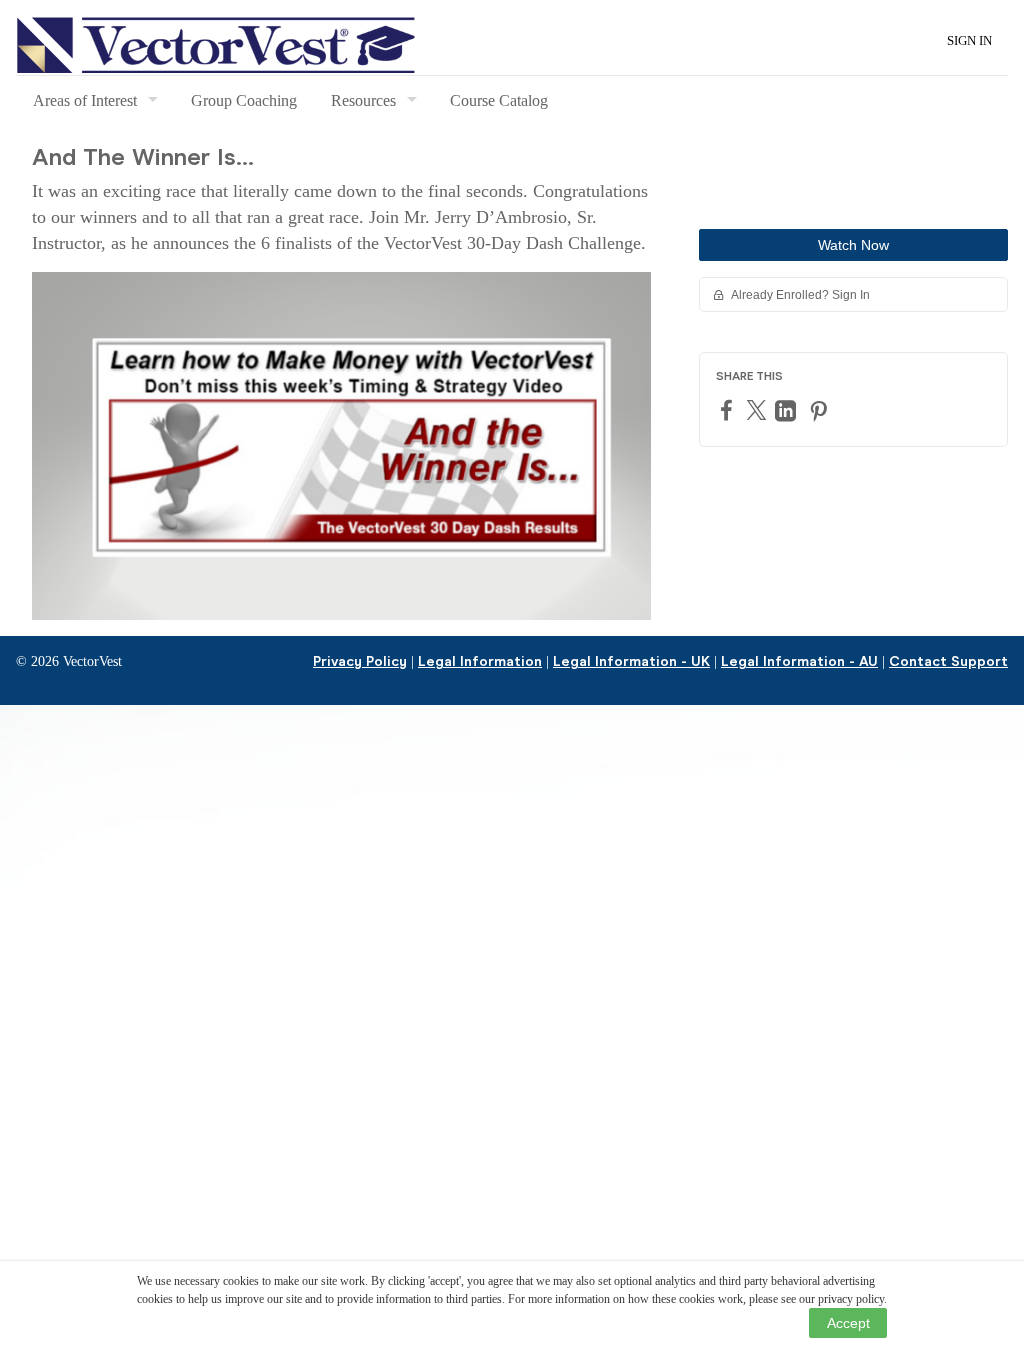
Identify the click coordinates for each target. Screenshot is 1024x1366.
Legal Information (480, 661)
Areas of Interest (85, 100)
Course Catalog (499, 100)
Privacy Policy (360, 661)
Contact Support (948, 661)
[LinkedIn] (788, 410)
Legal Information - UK (631, 661)
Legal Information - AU (799, 661)
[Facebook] (729, 409)
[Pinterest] (821, 410)
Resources (363, 100)
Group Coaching (244, 100)
